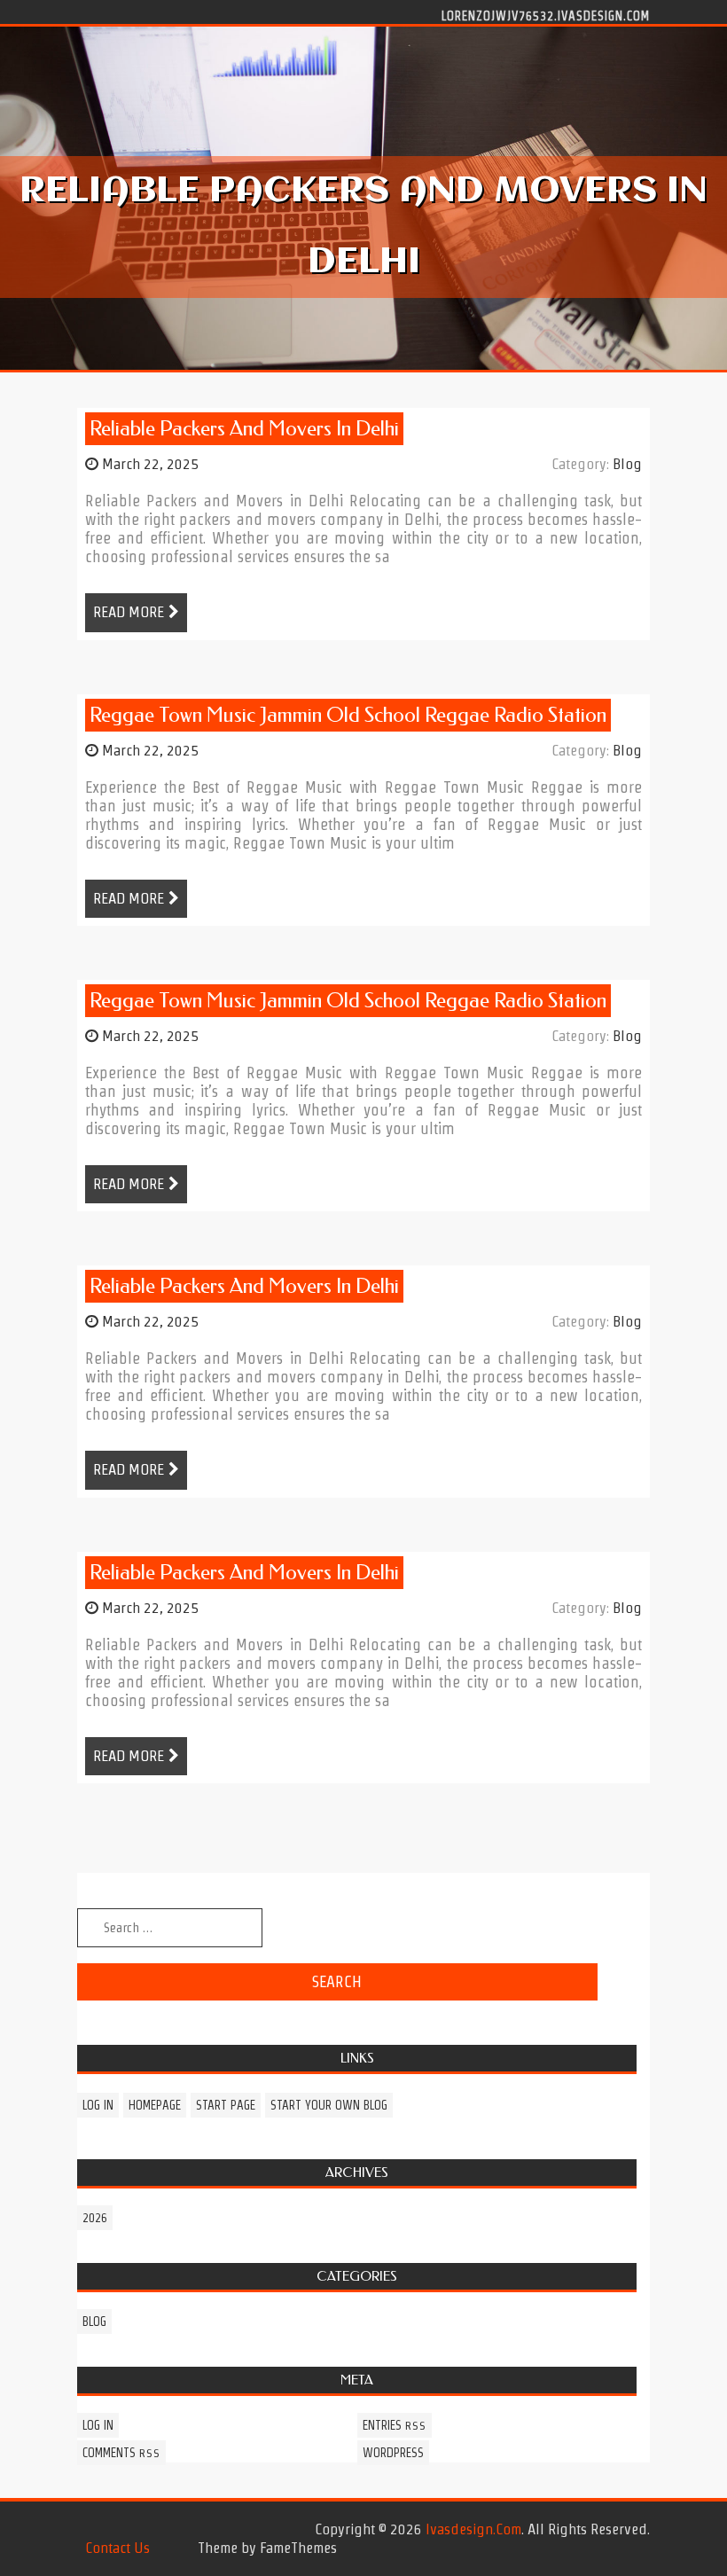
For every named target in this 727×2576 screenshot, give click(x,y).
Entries (395, 2425)
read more (129, 612)
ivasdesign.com (473, 2529)
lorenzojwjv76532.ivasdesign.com (546, 15)
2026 (95, 2218)
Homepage (155, 2105)
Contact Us (117, 2548)
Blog (627, 464)
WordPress (393, 2453)
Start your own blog (329, 2105)
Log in (98, 2105)
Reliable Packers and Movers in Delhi (244, 429)
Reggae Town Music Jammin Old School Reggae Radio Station (348, 715)
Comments (121, 2453)
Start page (226, 2105)
